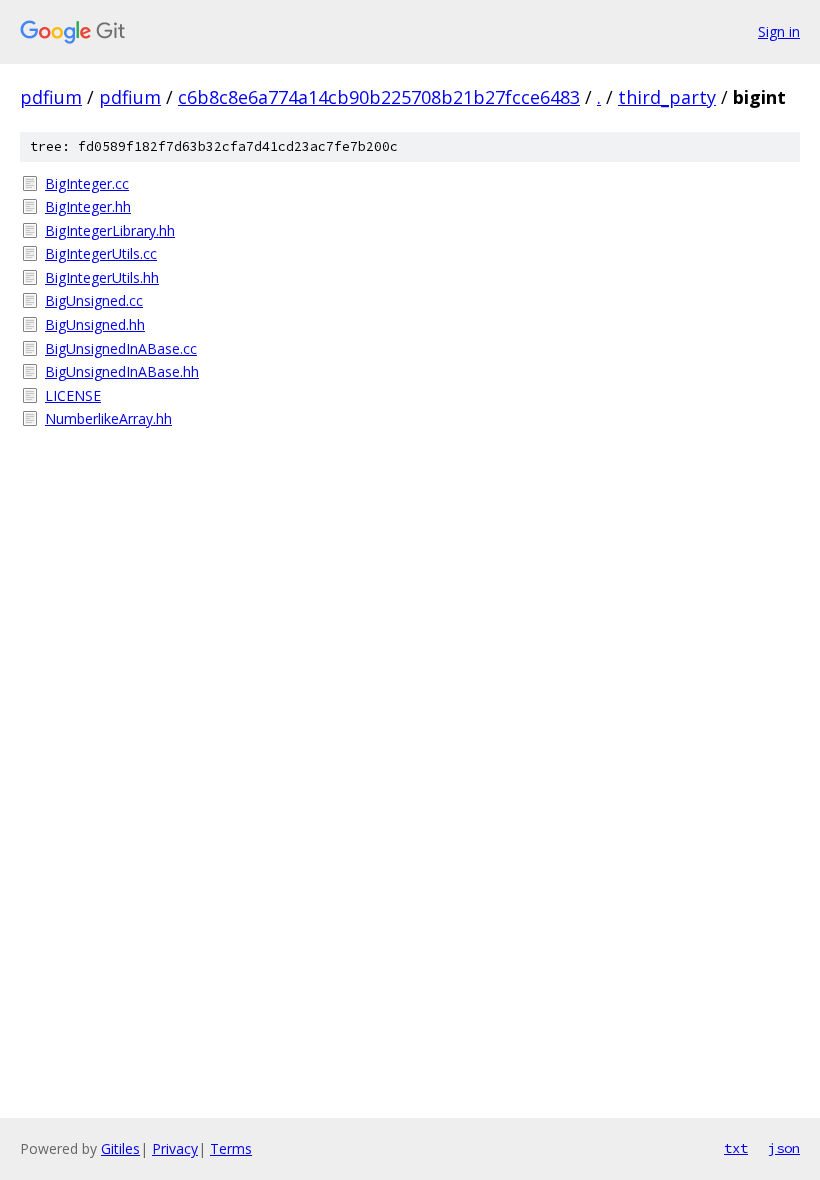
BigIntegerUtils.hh (102, 277)
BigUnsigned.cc (94, 300)
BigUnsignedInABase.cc (121, 348)
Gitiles (120, 1148)
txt (736, 1148)
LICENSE (73, 395)
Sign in (779, 31)
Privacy (175, 1148)
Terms (231, 1148)
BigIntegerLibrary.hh (110, 230)
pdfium (51, 97)
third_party (667, 97)
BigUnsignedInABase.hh (122, 371)
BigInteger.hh (88, 206)
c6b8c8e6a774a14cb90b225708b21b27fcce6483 (379, 97)
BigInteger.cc (87, 183)
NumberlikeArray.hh (108, 418)
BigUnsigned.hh (95, 324)
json (784, 1148)
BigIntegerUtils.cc (101, 253)
